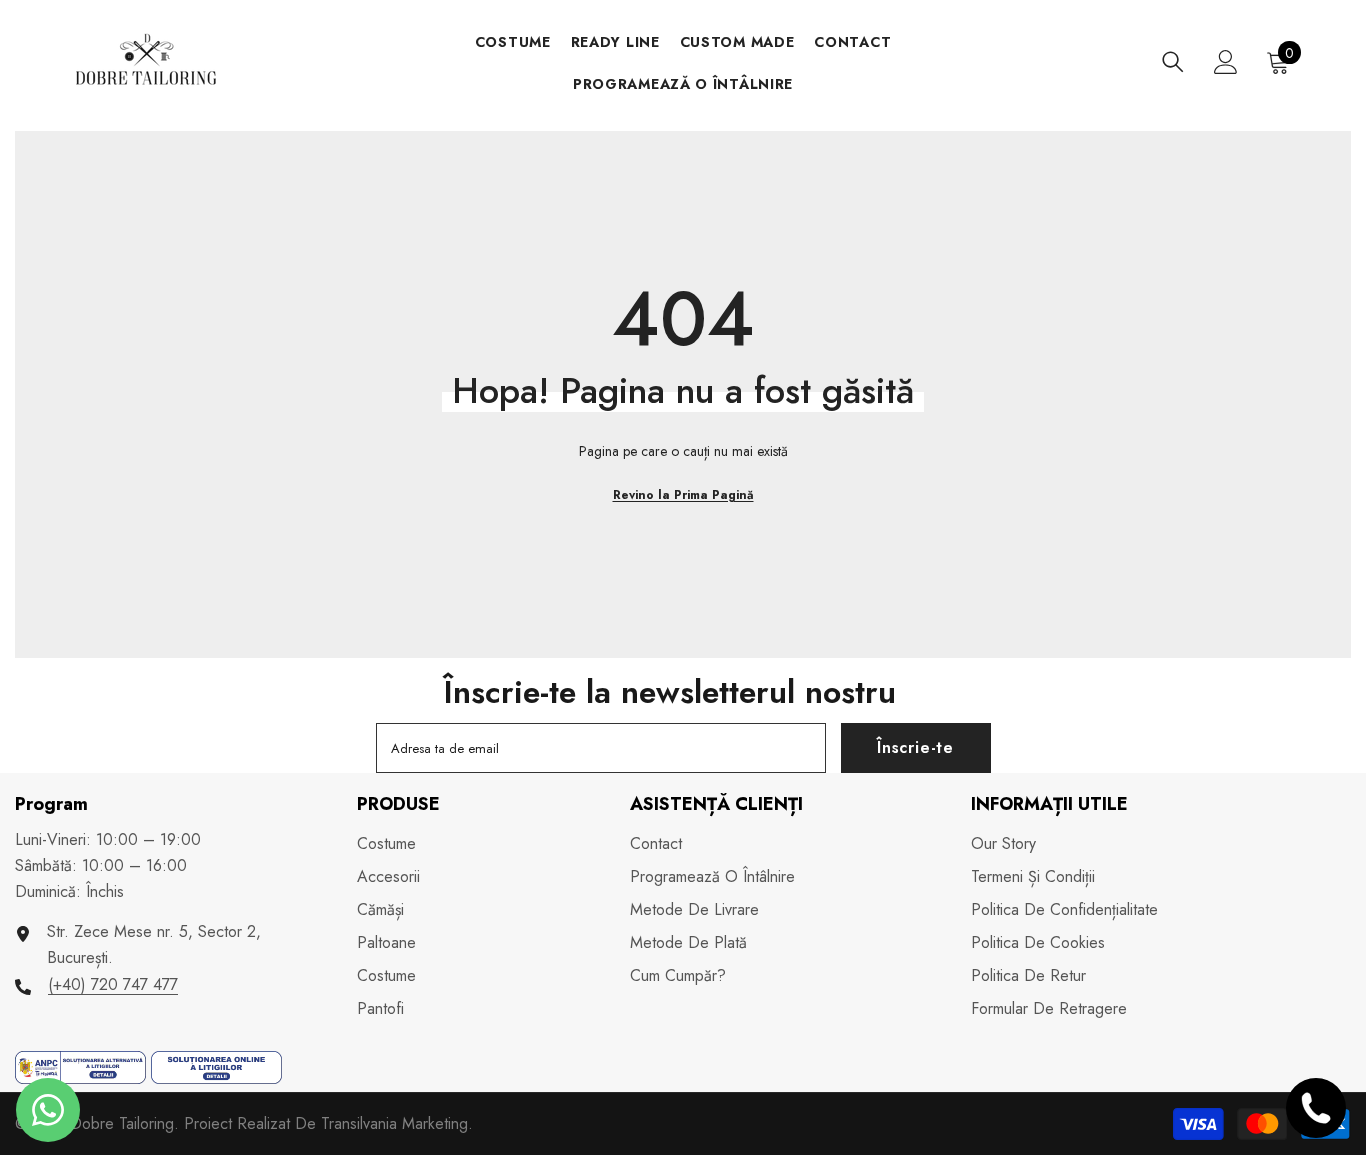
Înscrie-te (915, 747)
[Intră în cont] (1226, 62)
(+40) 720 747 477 (113, 984)
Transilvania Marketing (394, 1123)
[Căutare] (1173, 61)
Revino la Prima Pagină (683, 495)
